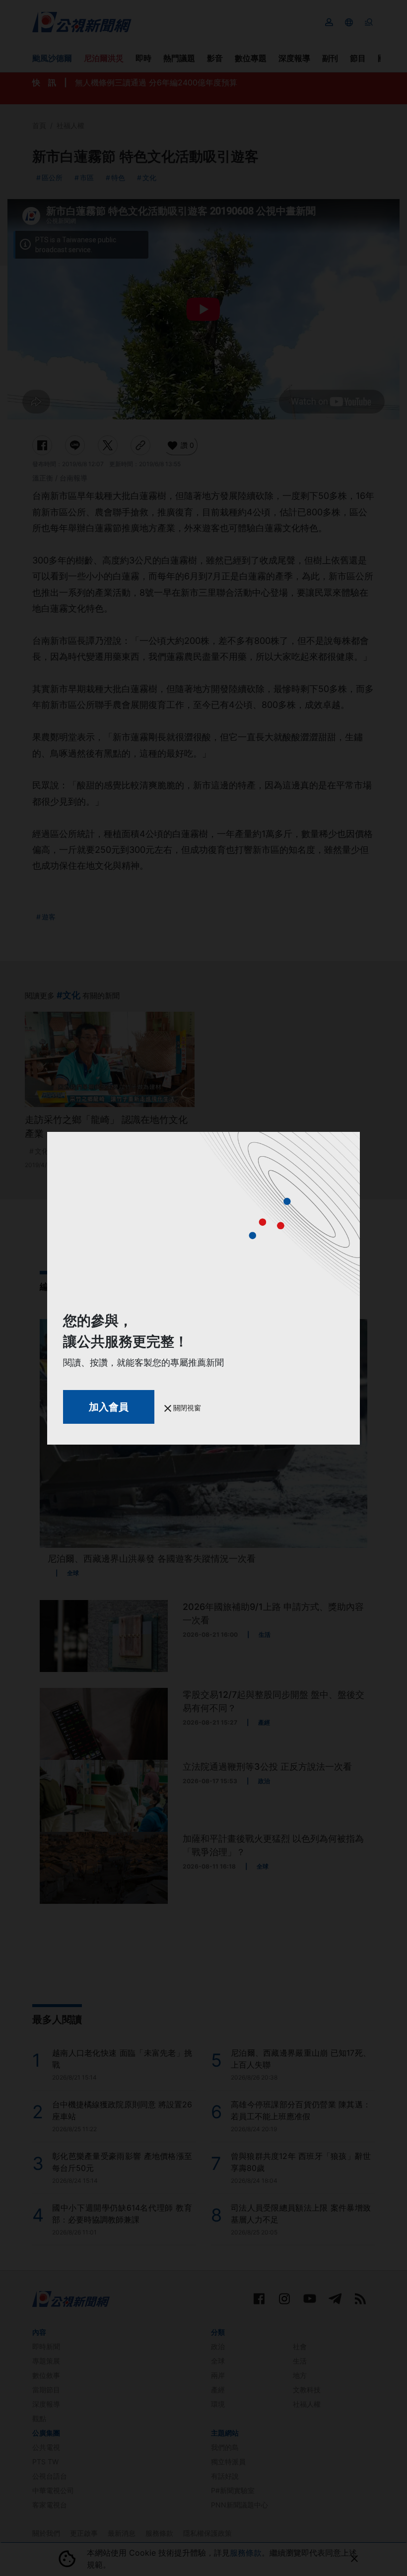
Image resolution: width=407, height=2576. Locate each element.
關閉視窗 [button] (186, 1408)
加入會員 (109, 1407)
